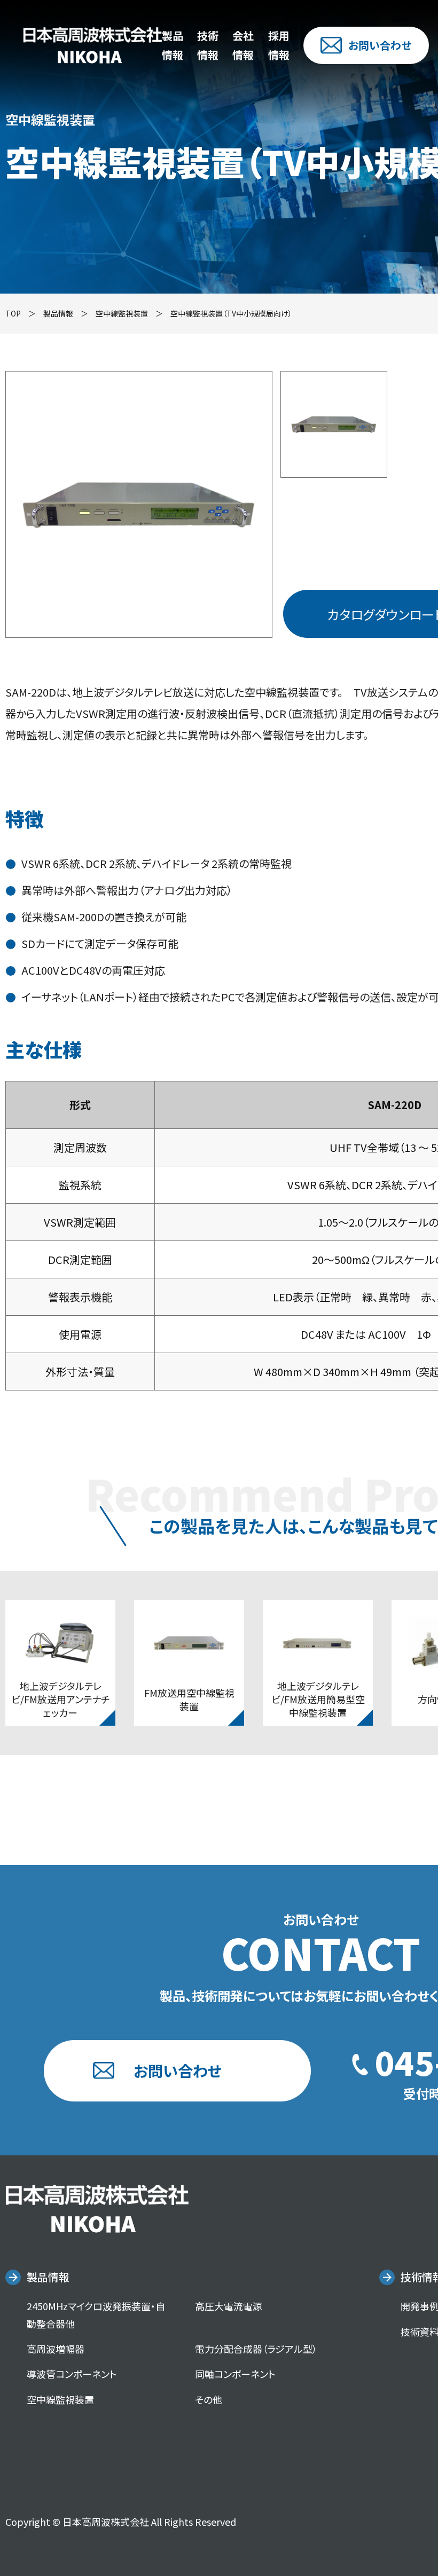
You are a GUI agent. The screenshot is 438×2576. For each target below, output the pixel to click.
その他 (209, 2399)
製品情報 (48, 2277)
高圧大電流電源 (229, 2306)
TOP (13, 313)
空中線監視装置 (122, 313)
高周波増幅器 (56, 2349)
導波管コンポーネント (72, 2374)
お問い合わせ (380, 45)
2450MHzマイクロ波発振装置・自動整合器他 (96, 2314)
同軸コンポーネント (235, 2374)
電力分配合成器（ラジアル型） (256, 2349)
